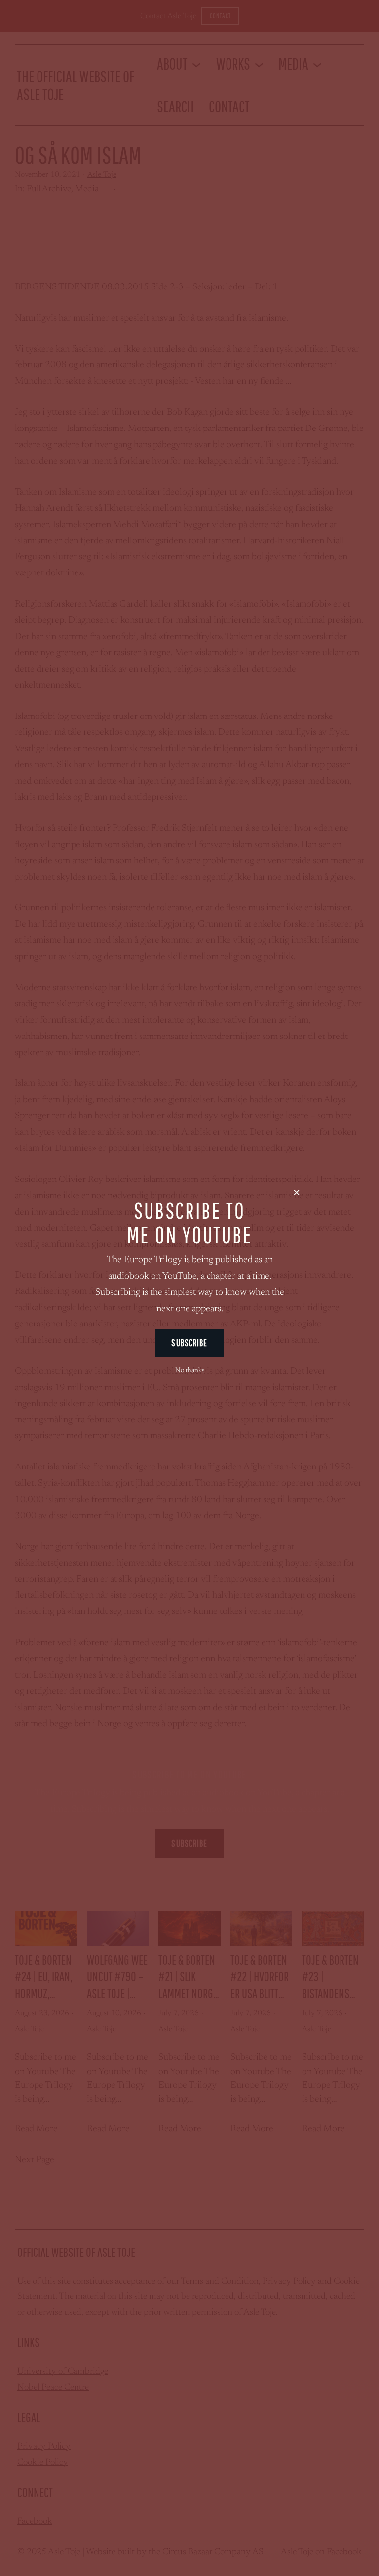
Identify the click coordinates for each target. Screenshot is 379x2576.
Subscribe (189, 1343)
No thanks (190, 1371)
